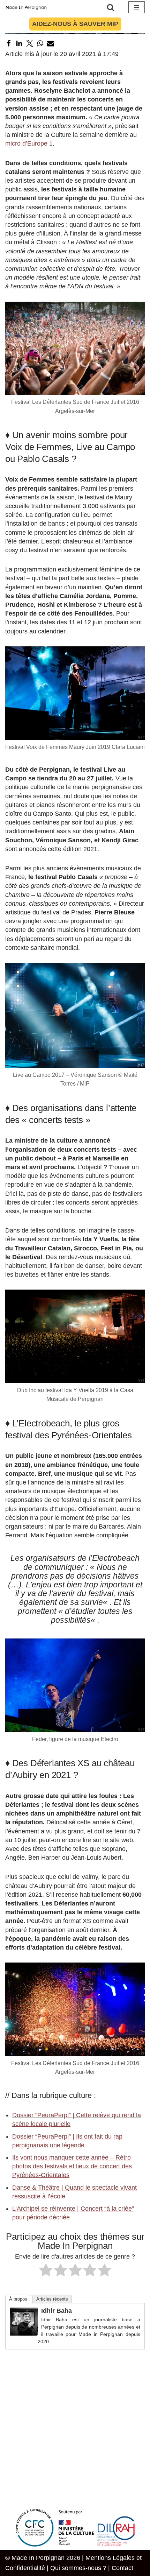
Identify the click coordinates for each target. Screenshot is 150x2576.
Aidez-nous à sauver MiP (75, 24)
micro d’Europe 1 (29, 143)
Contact (122, 2568)
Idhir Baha (57, 2311)
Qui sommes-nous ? (78, 2568)
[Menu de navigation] (137, 7)
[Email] (51, 43)
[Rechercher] (111, 7)
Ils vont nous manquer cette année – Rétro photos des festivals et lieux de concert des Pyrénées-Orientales (72, 2166)
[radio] (46, 2271)
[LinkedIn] (19, 43)
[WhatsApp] (40, 43)
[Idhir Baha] (24, 2333)
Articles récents (52, 2299)
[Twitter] (30, 43)
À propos (18, 2299)
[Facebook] (9, 43)
